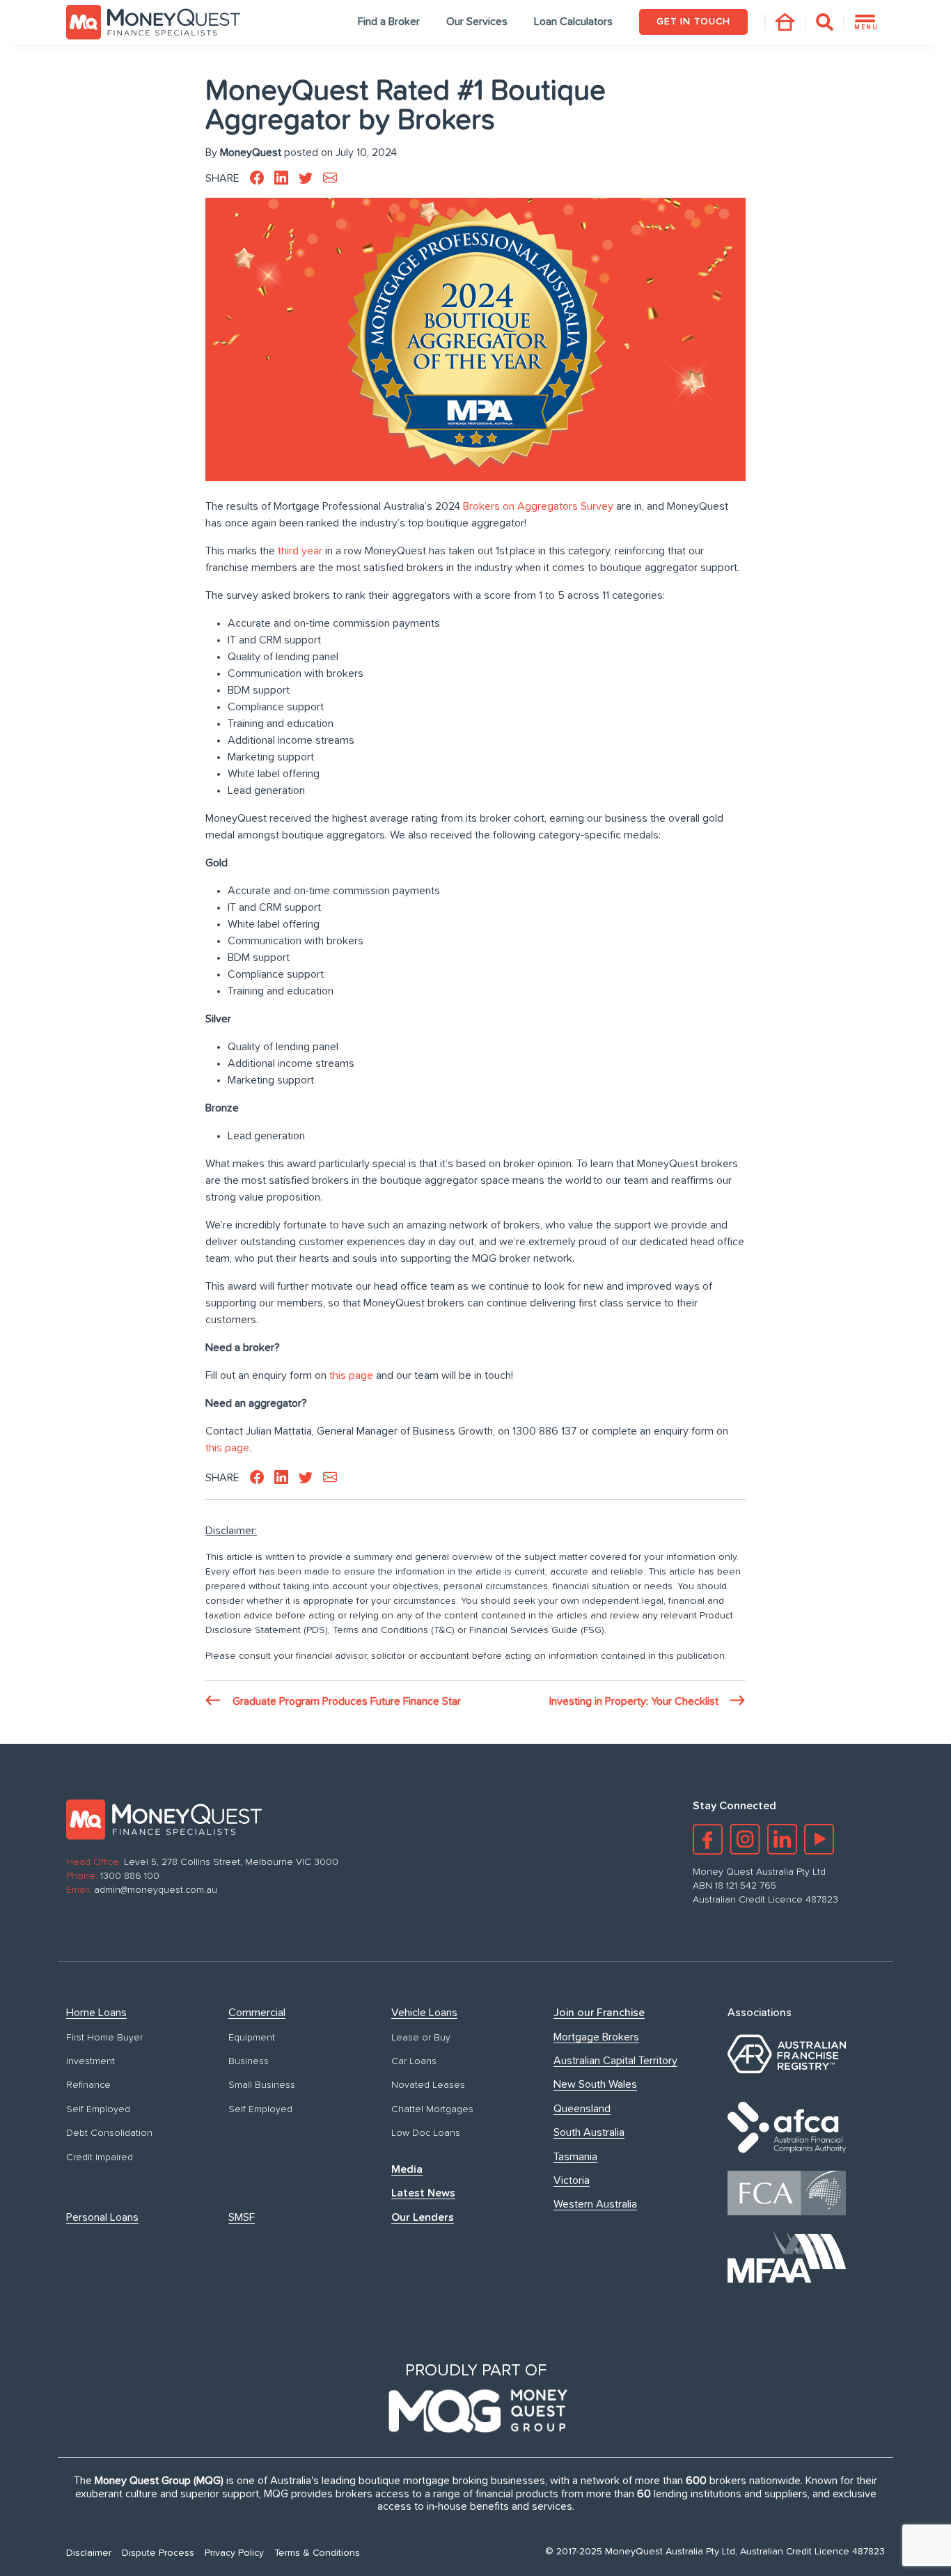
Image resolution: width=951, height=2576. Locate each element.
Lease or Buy (421, 2038)
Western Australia (595, 2204)
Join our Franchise (599, 2013)
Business (249, 2061)
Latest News (423, 2193)
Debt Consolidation (109, 2133)
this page (351, 1375)
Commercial (257, 2013)
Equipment (252, 2038)
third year (300, 551)
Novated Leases (428, 2085)
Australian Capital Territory (615, 2061)
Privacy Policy (234, 2553)
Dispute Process (158, 2553)
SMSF (242, 2217)
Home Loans (96, 2013)
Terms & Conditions (317, 2553)
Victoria (572, 2180)
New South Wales (595, 2084)
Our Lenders (423, 2217)
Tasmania (575, 2157)
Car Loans (414, 2061)
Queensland (582, 2109)
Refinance (88, 2085)
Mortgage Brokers (596, 2037)
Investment (91, 2061)
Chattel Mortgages (432, 2109)
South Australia (589, 2132)
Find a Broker (389, 22)
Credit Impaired (100, 2157)
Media (407, 2169)
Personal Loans (102, 2217)
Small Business (262, 2085)
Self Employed (98, 2109)
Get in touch (693, 22)
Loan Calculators (573, 22)
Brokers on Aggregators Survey (538, 506)
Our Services (477, 22)
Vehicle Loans (424, 2013)
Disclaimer (89, 2553)
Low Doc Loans (426, 2133)
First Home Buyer (104, 2038)
